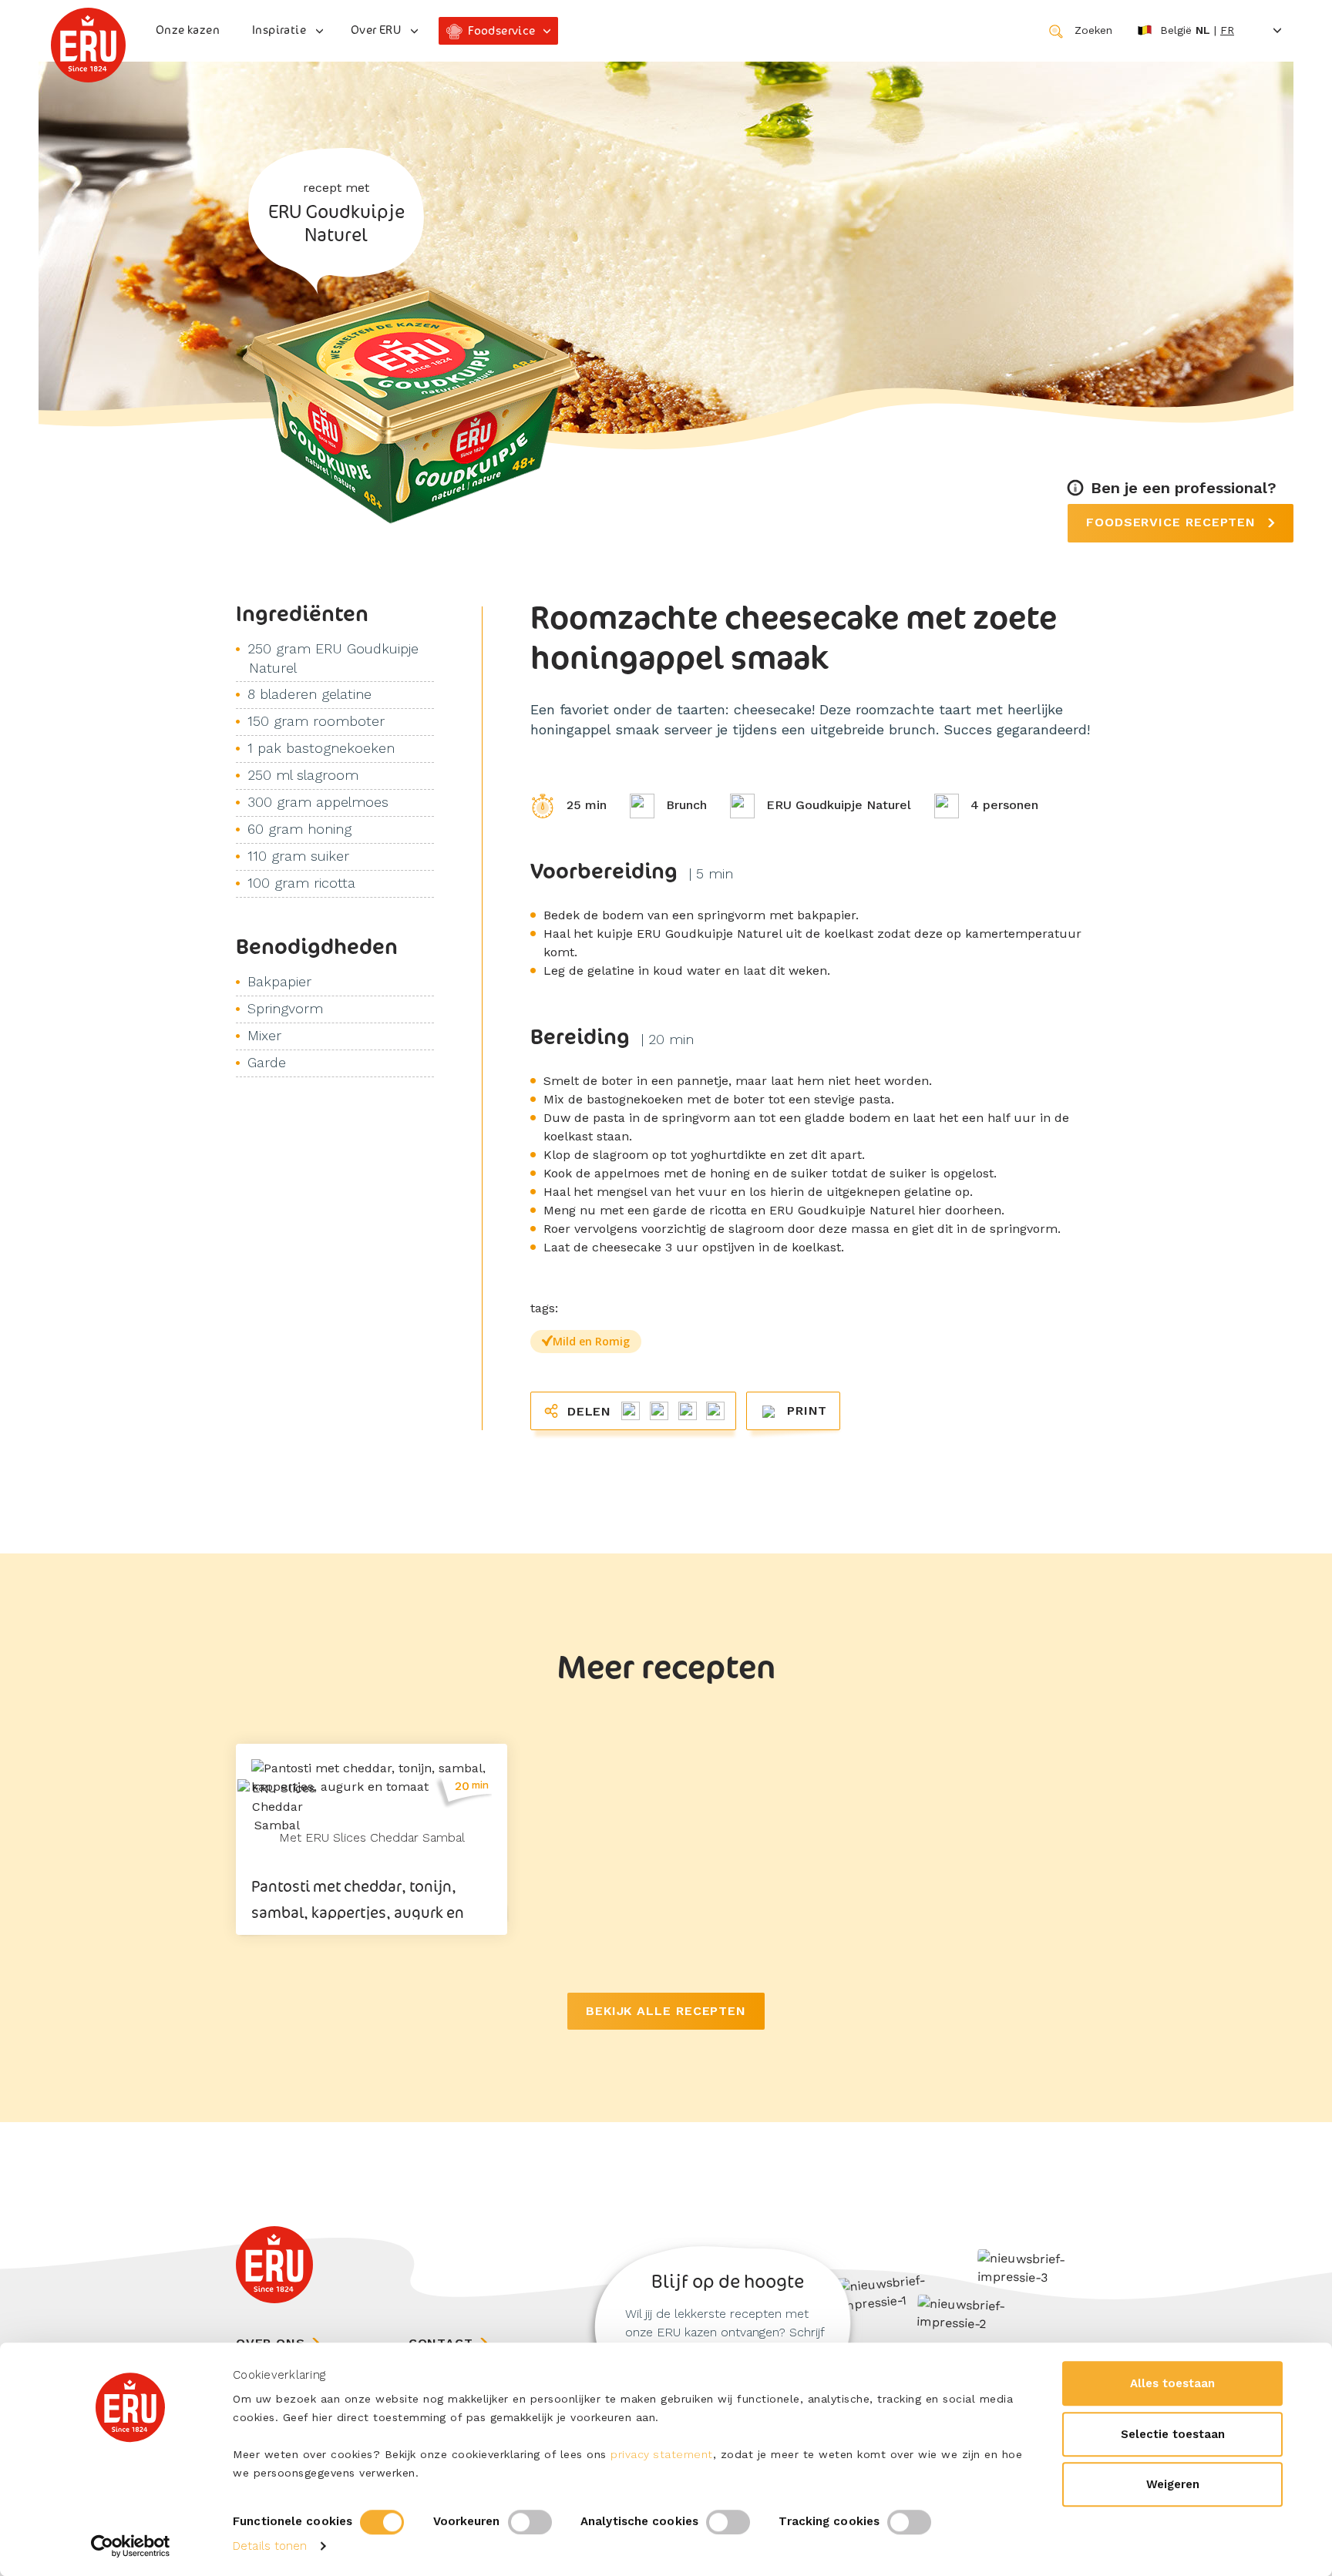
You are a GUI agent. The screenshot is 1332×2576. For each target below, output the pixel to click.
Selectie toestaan (1173, 2434)
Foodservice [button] (501, 30)
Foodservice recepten (1173, 522)
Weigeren (1173, 2484)
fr (1227, 30)
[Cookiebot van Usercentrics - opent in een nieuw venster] (131, 2546)
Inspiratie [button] (279, 30)
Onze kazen (188, 30)
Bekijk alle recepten (666, 2011)
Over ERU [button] (376, 30)
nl (1203, 30)
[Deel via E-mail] (713, 1410)
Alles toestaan (1172, 2383)
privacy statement (662, 2454)
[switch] (530, 2522)
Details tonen (270, 2546)
